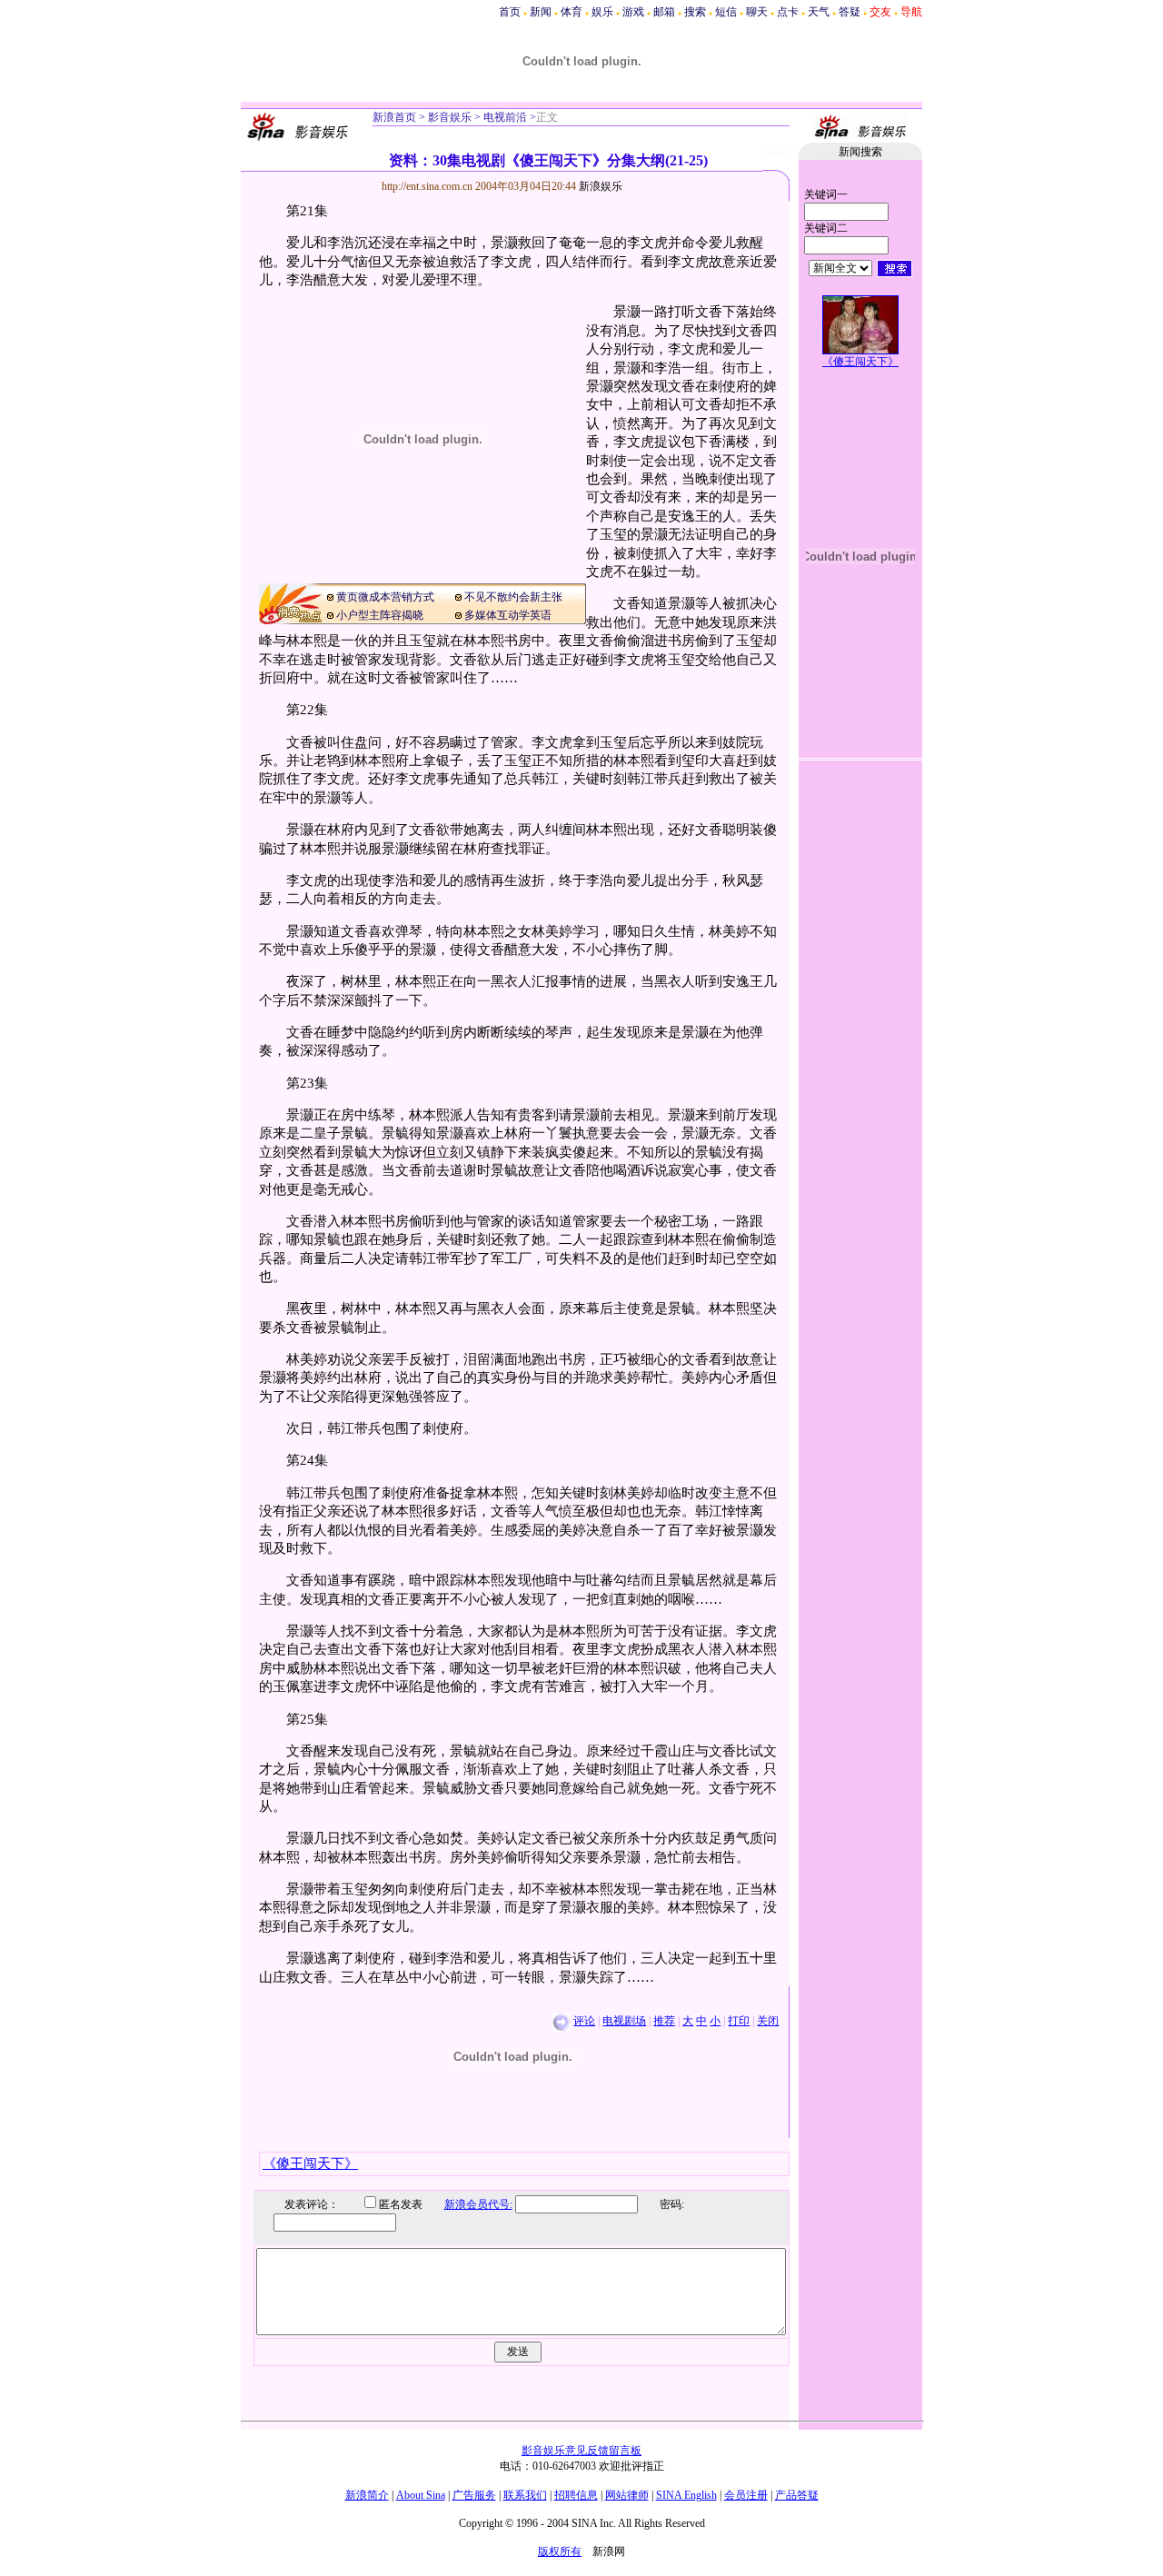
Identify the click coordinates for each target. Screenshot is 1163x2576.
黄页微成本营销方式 (385, 597)
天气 (819, 12)
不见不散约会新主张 (513, 597)
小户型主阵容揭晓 (380, 615)
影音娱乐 (450, 117)
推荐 (664, 2021)
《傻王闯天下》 (860, 362)
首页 (510, 12)
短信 (726, 12)
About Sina (421, 2495)
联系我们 (525, 2495)
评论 (584, 2021)
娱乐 (602, 12)
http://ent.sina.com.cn (428, 186)
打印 (739, 2021)
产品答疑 (797, 2495)
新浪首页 (394, 117)
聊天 (757, 12)
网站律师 (627, 2495)
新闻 (541, 12)
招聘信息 (576, 2495)
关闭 (768, 2021)
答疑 (850, 12)
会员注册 (746, 2495)
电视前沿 (504, 117)
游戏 (633, 12)
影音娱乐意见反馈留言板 (581, 2451)
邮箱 (664, 12)
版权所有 (560, 2551)
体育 (572, 12)
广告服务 (474, 2495)
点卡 (788, 12)
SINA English (686, 2495)
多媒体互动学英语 (508, 615)
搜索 (695, 12)
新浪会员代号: (478, 2204)
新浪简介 (367, 2495)
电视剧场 (624, 2021)
